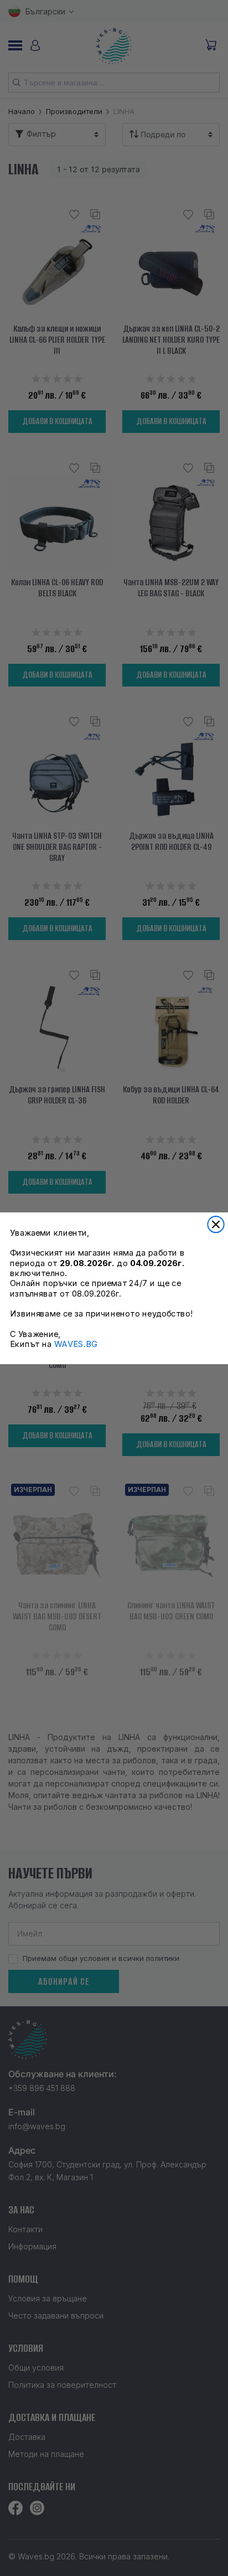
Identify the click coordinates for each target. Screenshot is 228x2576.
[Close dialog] (216, 1224)
